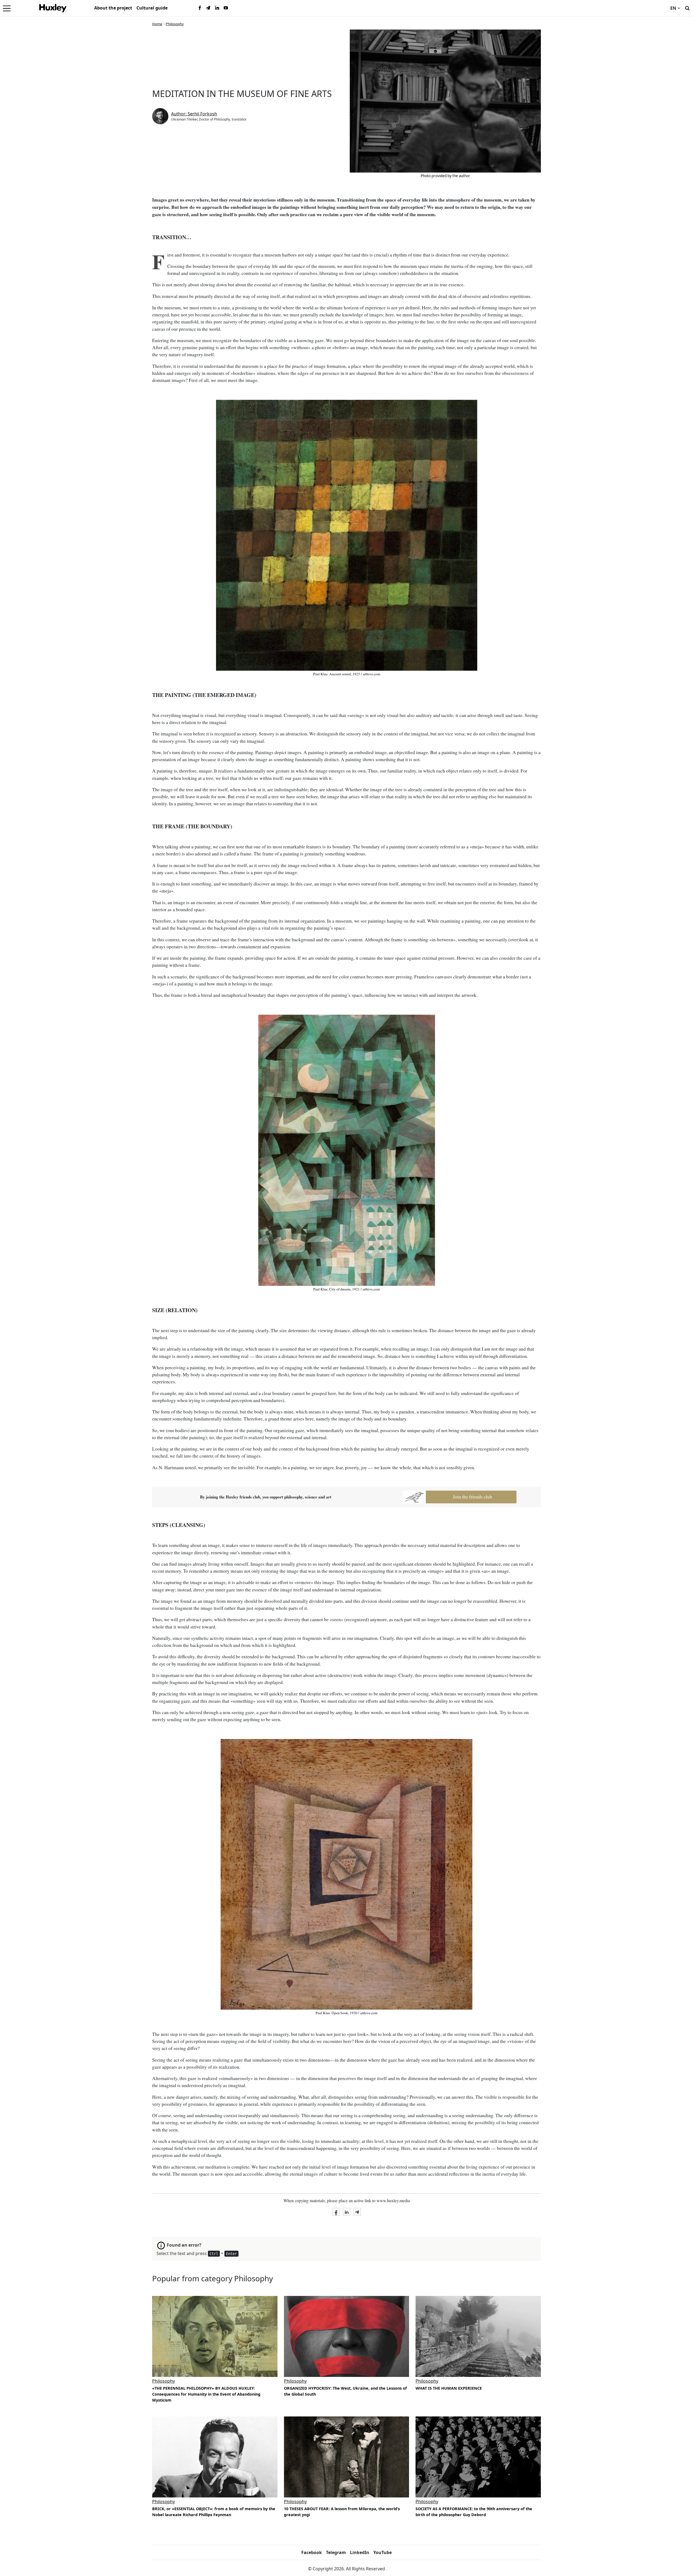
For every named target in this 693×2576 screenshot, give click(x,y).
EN (673, 8)
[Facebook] (200, 8)
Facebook (312, 2552)
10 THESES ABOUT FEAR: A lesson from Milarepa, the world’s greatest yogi (342, 2512)
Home (157, 24)
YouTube (383, 2552)
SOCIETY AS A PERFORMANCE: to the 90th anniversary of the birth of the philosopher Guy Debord (474, 2512)
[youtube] (226, 8)
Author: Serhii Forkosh (194, 114)
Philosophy (175, 24)
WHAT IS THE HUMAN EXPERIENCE (449, 2388)
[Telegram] (208, 8)
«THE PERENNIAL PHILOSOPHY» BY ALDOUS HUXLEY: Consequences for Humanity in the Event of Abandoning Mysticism (206, 2394)
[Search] (687, 8)
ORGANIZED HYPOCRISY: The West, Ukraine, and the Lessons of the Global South (345, 2391)
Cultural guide (152, 8)
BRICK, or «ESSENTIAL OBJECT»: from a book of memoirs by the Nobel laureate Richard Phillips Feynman (214, 2512)
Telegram (336, 2552)
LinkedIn (360, 2552)
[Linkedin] (217, 8)
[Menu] (7, 8)
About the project (113, 8)
